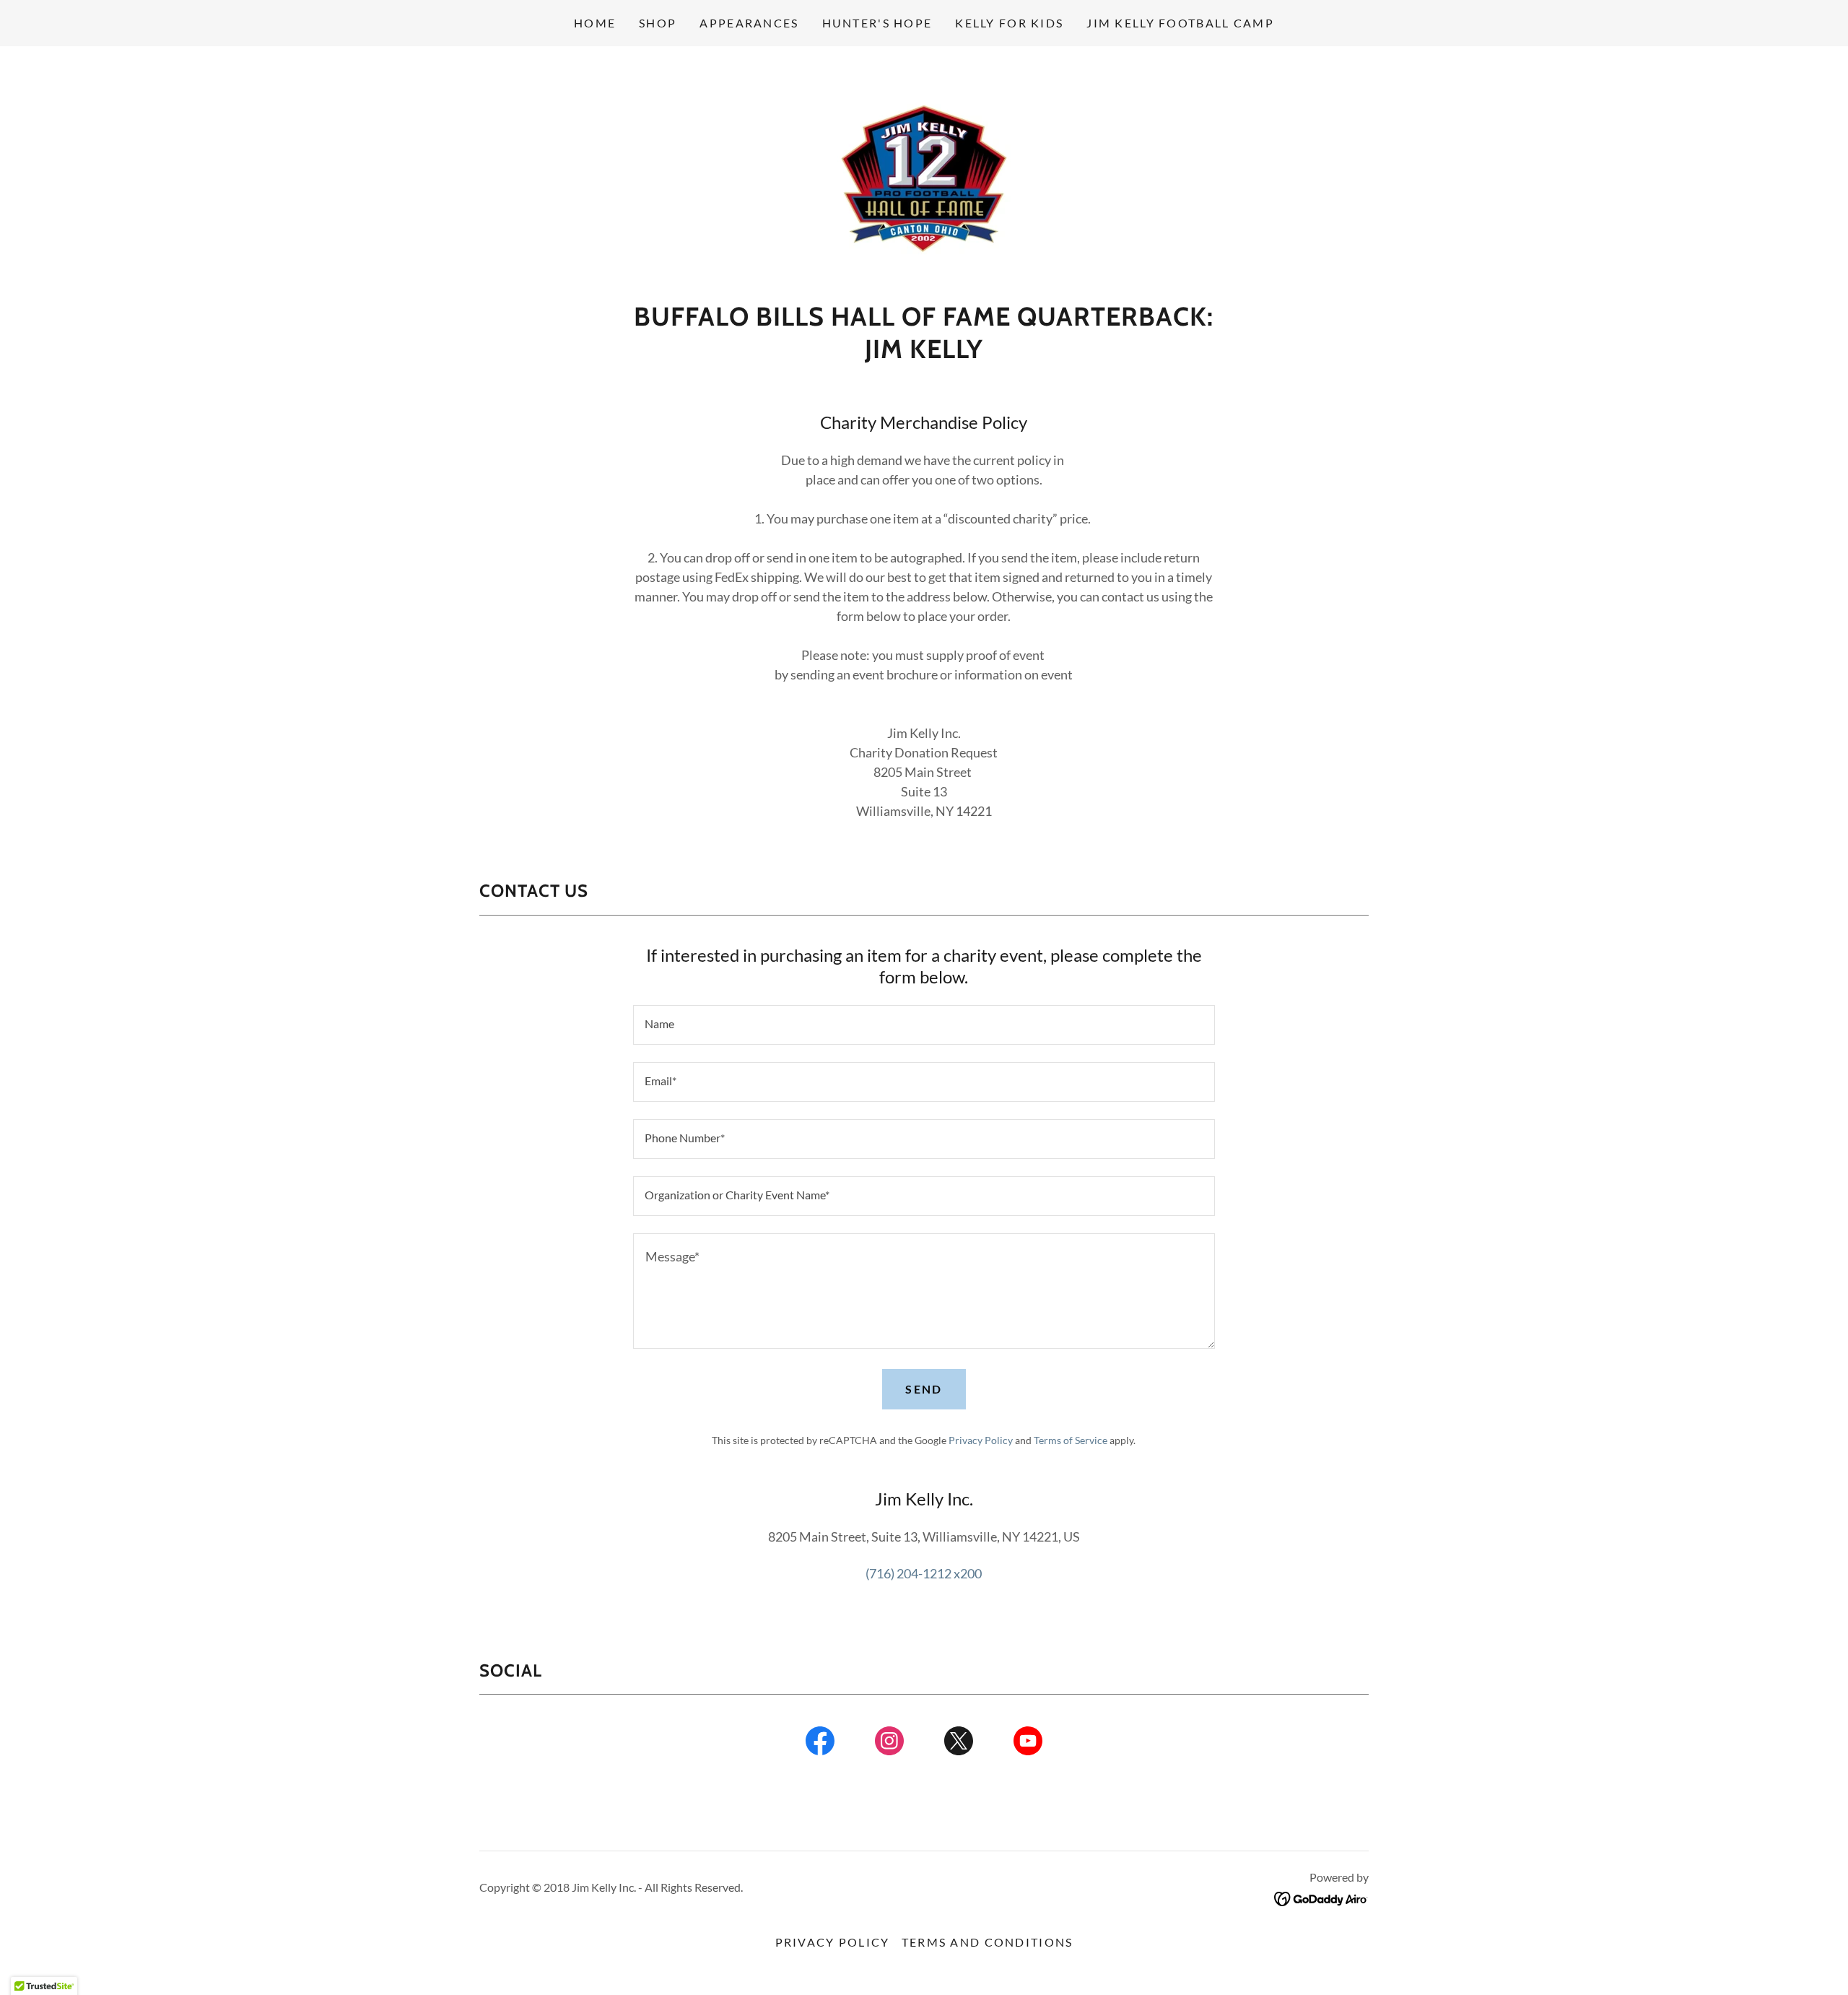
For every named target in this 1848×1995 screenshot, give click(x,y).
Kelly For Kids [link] (1009, 23)
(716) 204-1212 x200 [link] (924, 1573)
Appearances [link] (749, 23)
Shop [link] (658, 23)
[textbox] (924, 1025)
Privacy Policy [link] (981, 1440)
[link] (924, 178)
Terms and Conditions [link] (988, 1942)
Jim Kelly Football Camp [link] (1180, 23)
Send (924, 1389)
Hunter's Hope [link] (877, 23)
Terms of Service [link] (1071, 1440)
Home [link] (595, 23)
